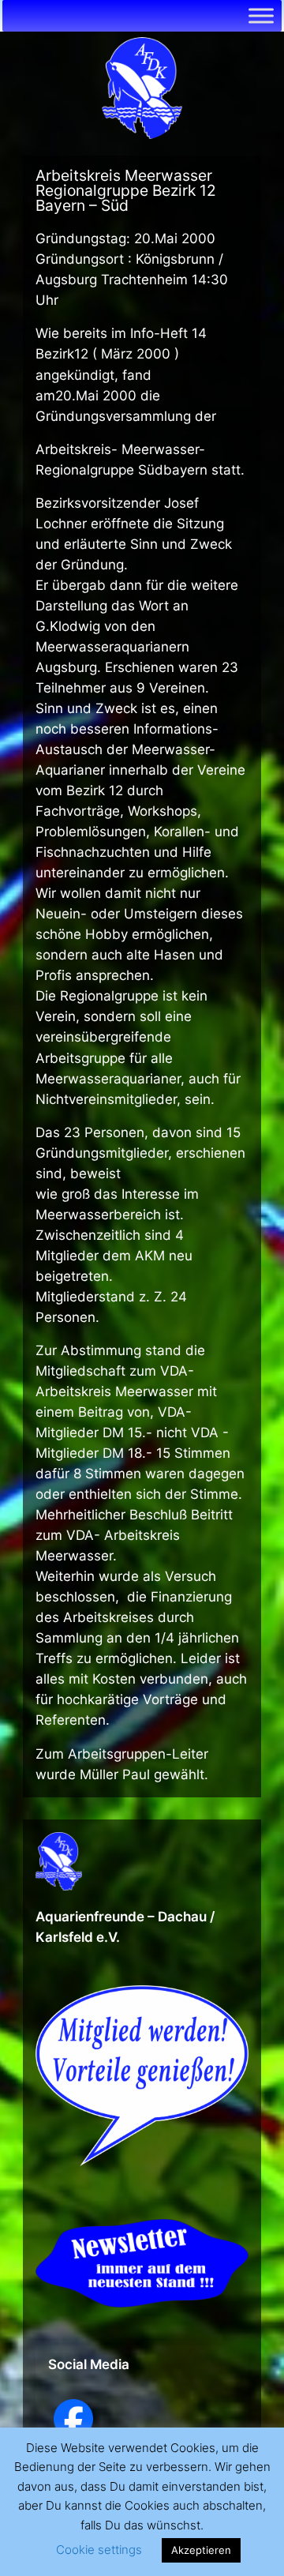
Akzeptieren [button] (201, 2550)
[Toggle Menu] (261, 15)
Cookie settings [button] (99, 2550)
